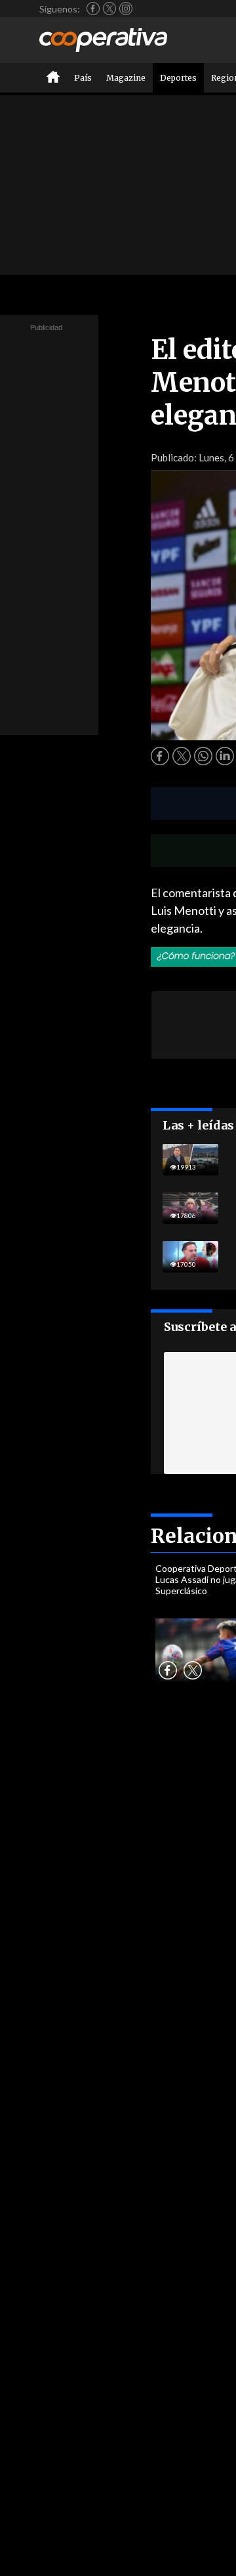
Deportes (178, 78)
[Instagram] (126, 9)
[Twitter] (109, 9)
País (83, 78)
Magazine (126, 78)
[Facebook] (93, 9)
